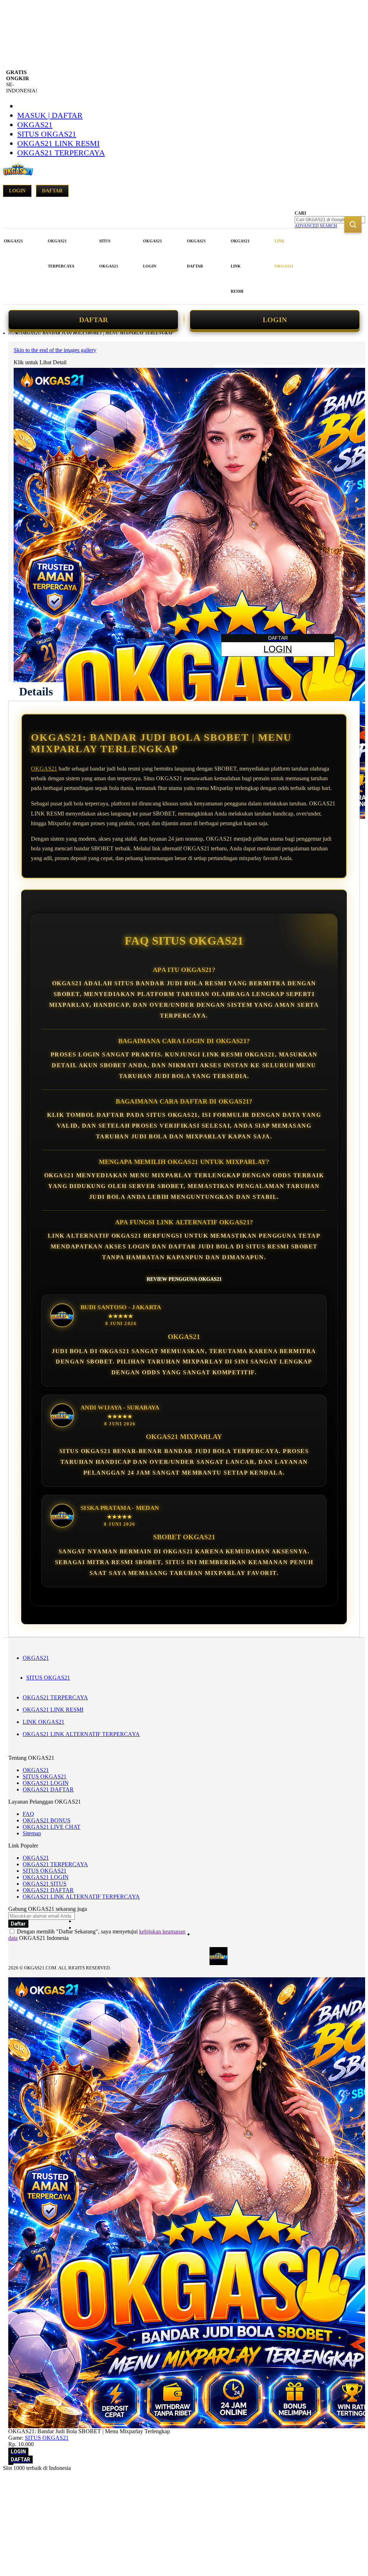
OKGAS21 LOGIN (46, 1783)
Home (15, 333)
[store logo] (18, 173)
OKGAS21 (35, 125)
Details (36, 691)
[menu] (150, 266)
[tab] (36, 691)
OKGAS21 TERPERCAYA (61, 153)
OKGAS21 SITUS (45, 1884)
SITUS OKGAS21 (47, 134)
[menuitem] (13, 241)
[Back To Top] (11, 2464)
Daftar (52, 191)
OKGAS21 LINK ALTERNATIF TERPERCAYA (81, 1734)
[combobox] (330, 220)
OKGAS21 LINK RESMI (58, 143)
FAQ (28, 1814)
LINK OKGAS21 (43, 1722)
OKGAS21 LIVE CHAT (52, 1827)
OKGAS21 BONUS (47, 1820)
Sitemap (32, 1833)
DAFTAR (93, 320)
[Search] (353, 224)
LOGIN (275, 320)
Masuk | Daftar (50, 115)
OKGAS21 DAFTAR (48, 1789)
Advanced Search (316, 226)
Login (17, 191)
